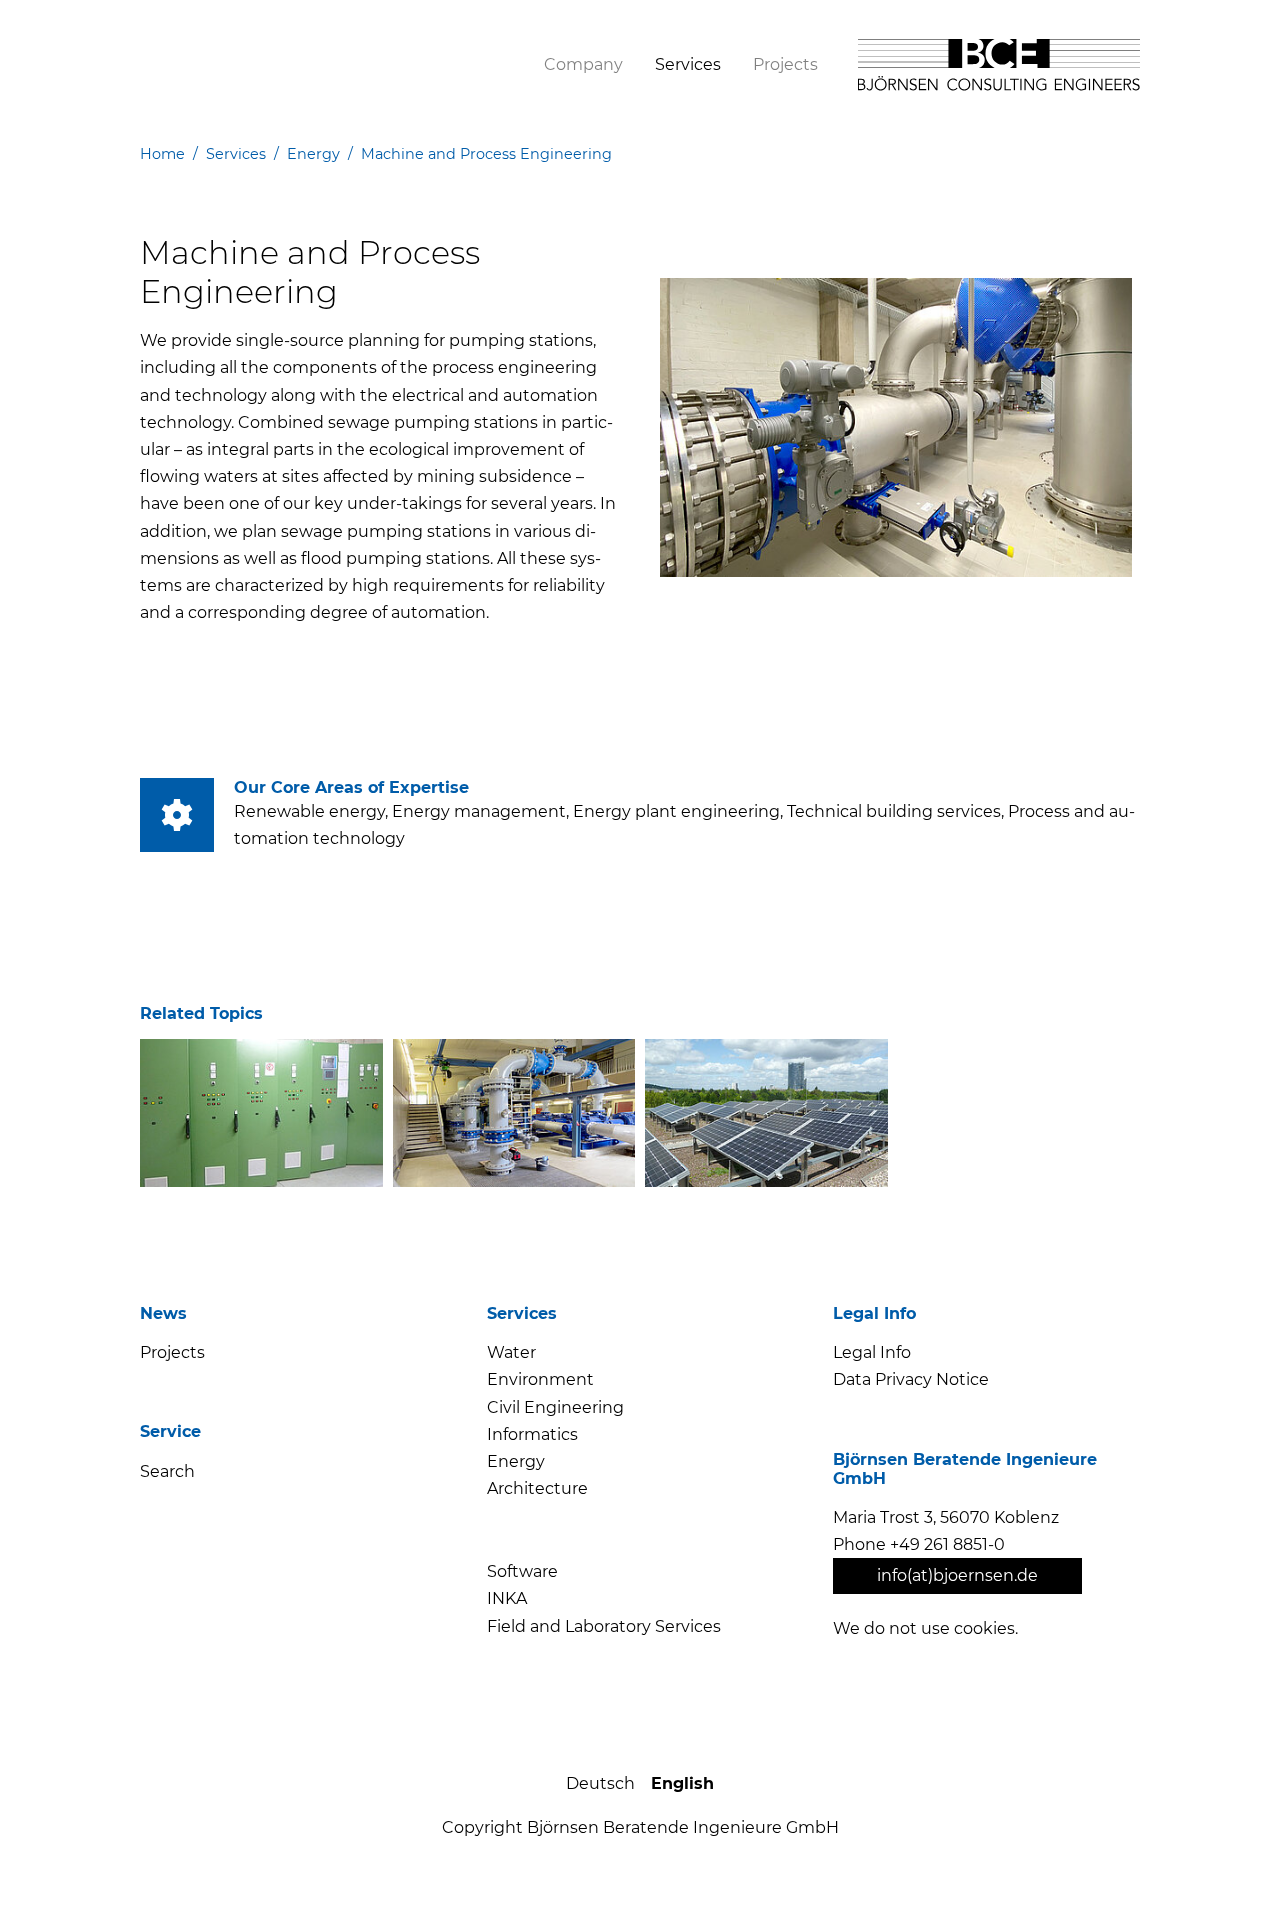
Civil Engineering (555, 1407)
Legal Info (872, 1352)
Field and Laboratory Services (604, 1626)
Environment (540, 1379)
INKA (507, 1598)
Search (167, 1471)
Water (511, 1352)
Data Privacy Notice (911, 1379)
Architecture (537, 1488)
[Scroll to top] (1228, 1861)
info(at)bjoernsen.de (957, 1575)
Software (522, 1571)
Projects (172, 1352)
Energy (516, 1461)
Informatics (532, 1434)
